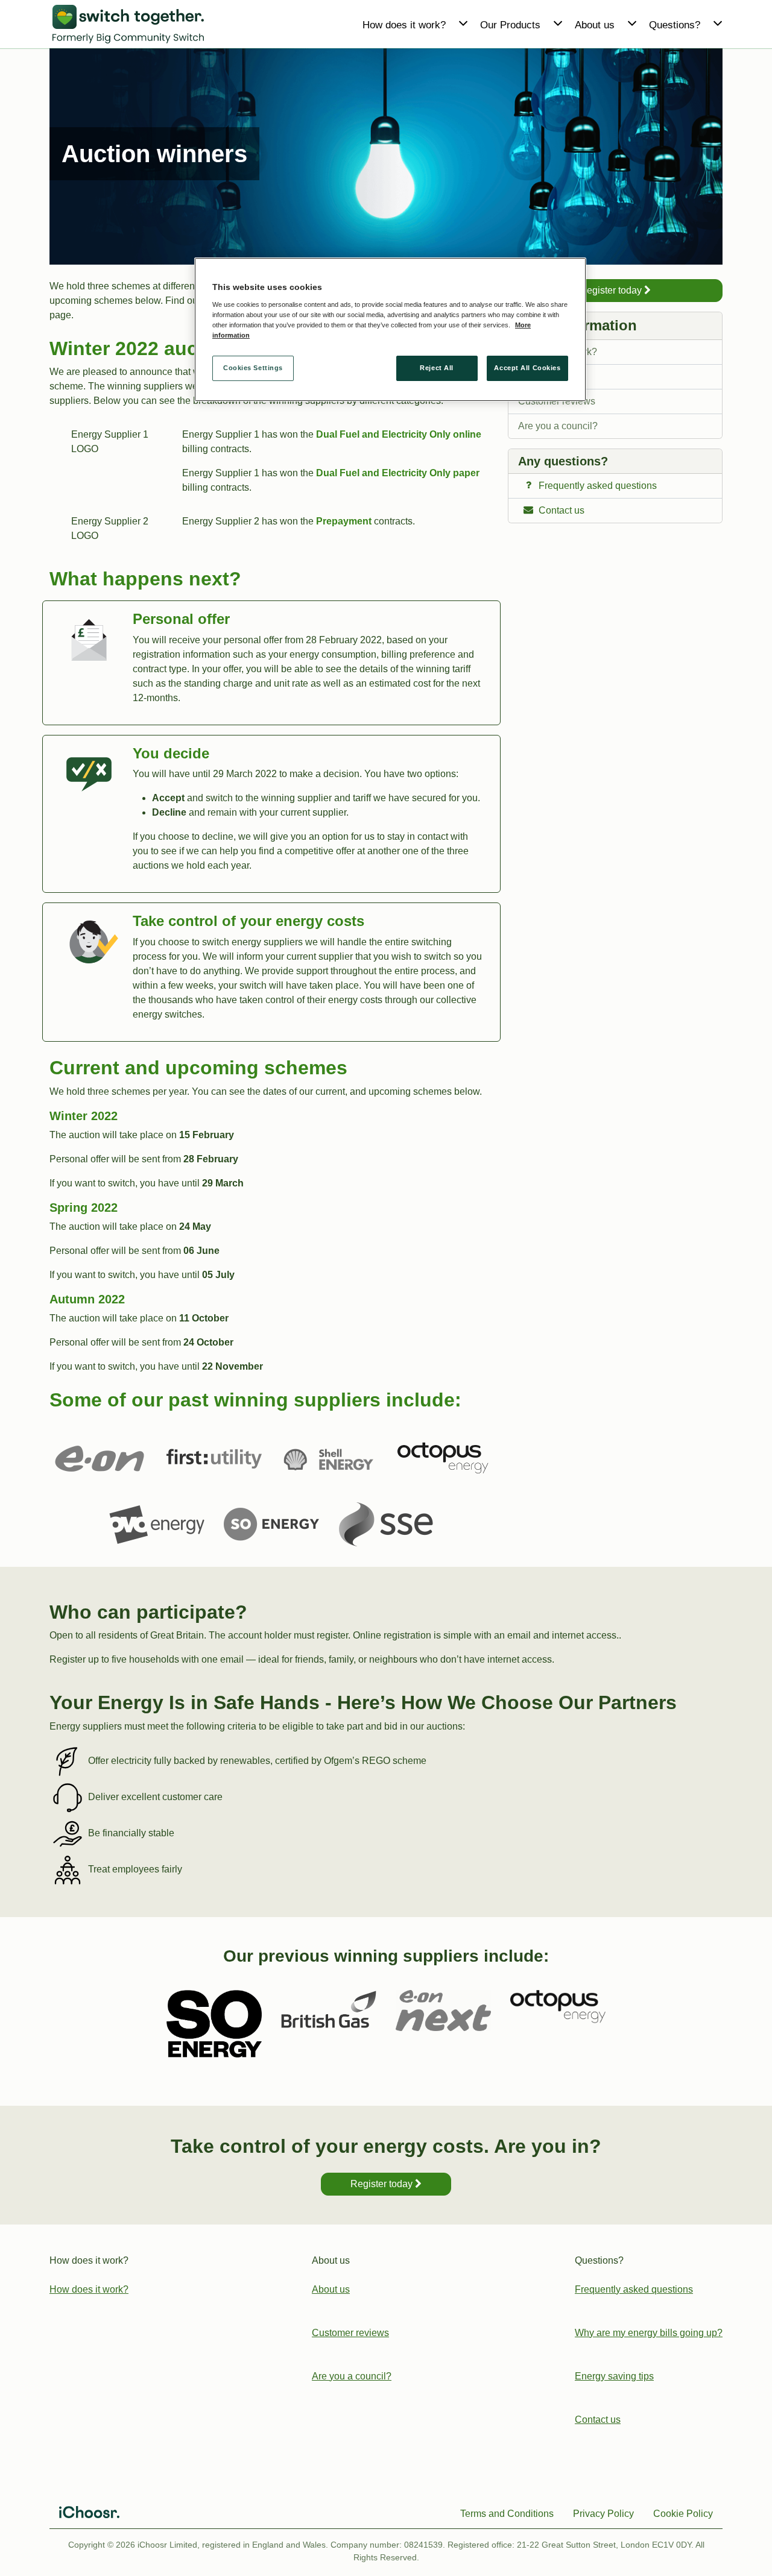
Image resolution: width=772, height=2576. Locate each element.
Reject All (437, 368)
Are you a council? (558, 426)
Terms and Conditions (507, 2514)
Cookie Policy (683, 2514)
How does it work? (558, 352)
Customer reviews (557, 401)
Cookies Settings (253, 368)
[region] (390, 329)
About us (537, 376)
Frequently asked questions (634, 2289)
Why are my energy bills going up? (649, 2333)
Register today (612, 290)
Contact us (598, 2420)
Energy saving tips (614, 2376)
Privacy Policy (603, 2514)
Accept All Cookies (527, 368)
